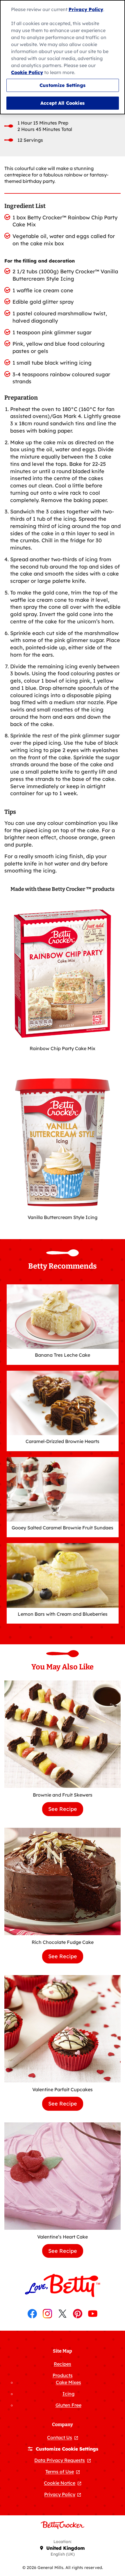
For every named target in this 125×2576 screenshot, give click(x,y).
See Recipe (66, 1811)
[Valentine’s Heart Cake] (63, 2176)
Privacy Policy (86, 9)
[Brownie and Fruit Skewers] (63, 1734)
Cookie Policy (27, 72)
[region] (63, 57)
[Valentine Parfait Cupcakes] (63, 2029)
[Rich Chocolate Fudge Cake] (63, 1881)
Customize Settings (63, 85)
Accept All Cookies (63, 103)
